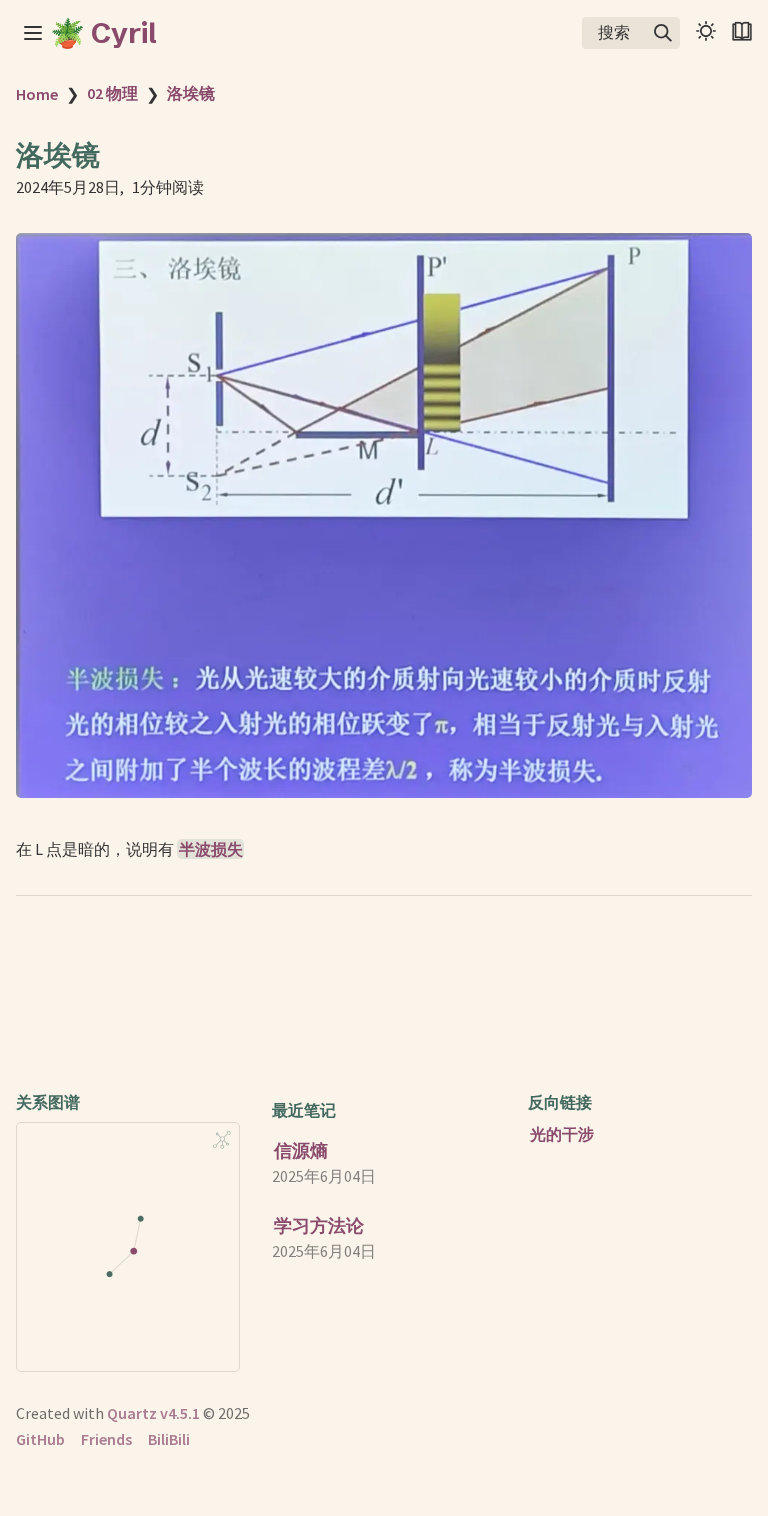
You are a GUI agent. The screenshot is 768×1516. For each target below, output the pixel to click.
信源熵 (301, 1150)
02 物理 (112, 93)
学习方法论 (319, 1225)
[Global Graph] (222, 1140)
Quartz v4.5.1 (153, 1413)
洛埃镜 (191, 93)
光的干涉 (562, 1134)
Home (37, 94)
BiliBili (169, 1439)
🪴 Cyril (103, 33)
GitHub (40, 1439)
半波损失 (211, 849)
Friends (106, 1439)
